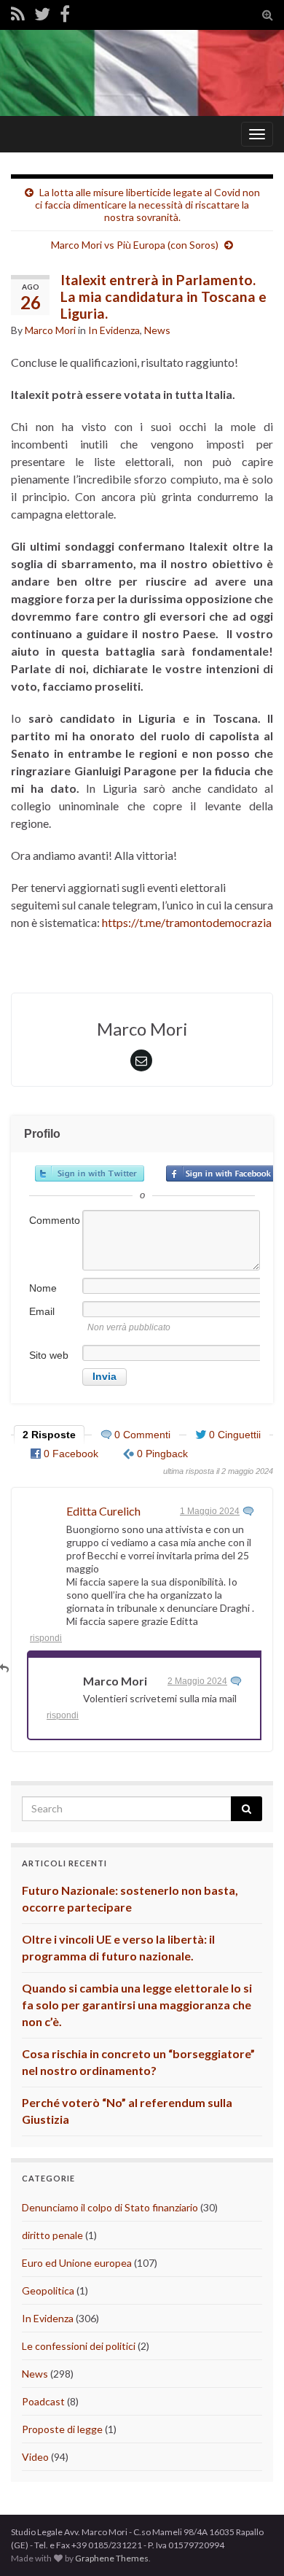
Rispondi (46, 1638)
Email (42, 1311)
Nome (43, 1288)
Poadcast (43, 2401)
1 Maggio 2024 (210, 1511)
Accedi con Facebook (221, 1173)
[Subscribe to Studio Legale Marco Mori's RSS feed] (18, 13)
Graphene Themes (112, 2558)
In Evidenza (114, 330)
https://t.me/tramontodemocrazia (187, 922)
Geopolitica (48, 2290)
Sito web (49, 1355)
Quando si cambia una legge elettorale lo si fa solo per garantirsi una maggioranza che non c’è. (137, 2005)
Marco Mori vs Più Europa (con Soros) (135, 245)
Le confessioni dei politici (79, 2346)
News (157, 330)
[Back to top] (251, 2543)
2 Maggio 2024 (197, 1681)
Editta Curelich (103, 1511)
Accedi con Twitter (90, 1173)
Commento (55, 1220)
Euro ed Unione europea (77, 2263)
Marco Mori (50, 330)
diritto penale (52, 2235)
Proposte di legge (62, 2429)
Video (35, 2457)
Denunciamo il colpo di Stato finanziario (110, 2207)
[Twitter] (42, 13)
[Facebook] (65, 13)
